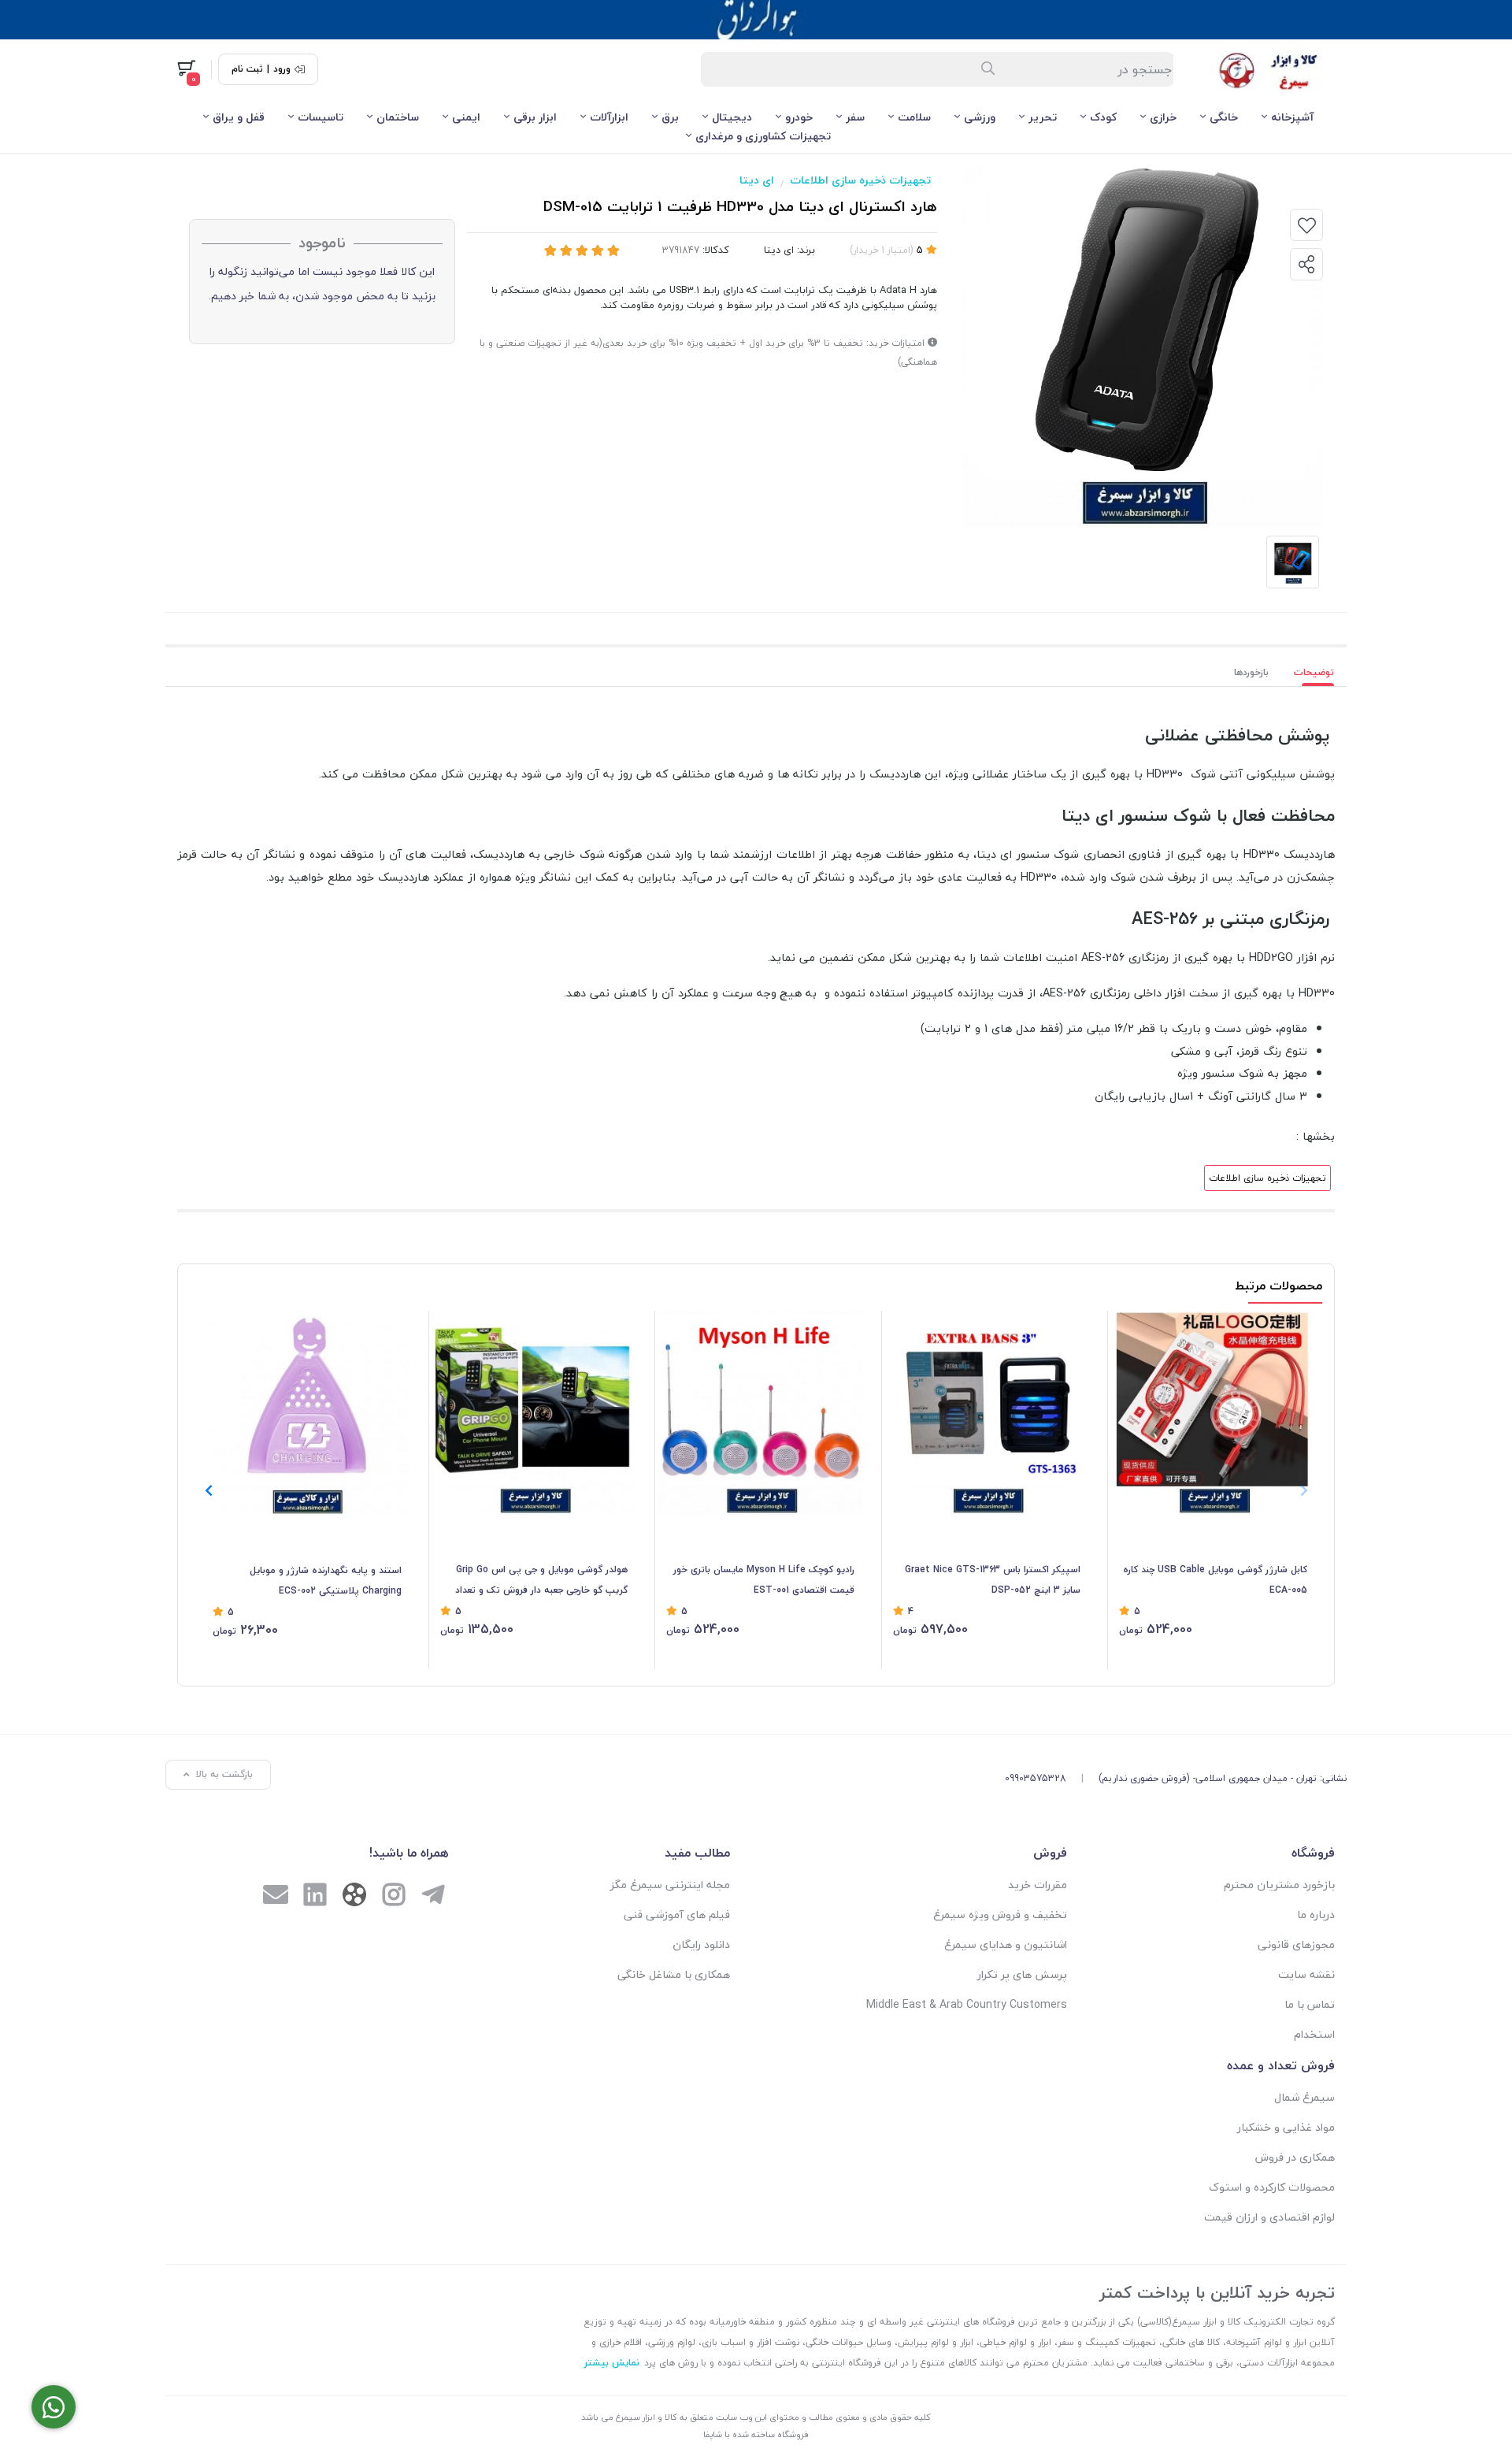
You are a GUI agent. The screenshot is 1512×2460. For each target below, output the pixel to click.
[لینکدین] (315, 1897)
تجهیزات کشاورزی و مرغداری (763, 136)
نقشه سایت (1306, 1974)
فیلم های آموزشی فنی (677, 1915)
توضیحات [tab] (1314, 672)
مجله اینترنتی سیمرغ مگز (670, 1885)
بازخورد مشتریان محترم (1279, 1885)
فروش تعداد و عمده (1281, 2065)
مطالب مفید (697, 1853)
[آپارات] (354, 1898)
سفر (855, 117)
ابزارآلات (609, 117)
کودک (1103, 117)
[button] (208, 1490)
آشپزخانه (1292, 117)
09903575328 (1036, 1778)
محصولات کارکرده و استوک (1272, 2187)
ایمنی (466, 117)
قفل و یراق (239, 117)
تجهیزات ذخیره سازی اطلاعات (860, 180)
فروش (1050, 1853)
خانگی (1224, 117)
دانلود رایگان (701, 1944)
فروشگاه (1313, 1853)
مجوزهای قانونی (1296, 1944)
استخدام (1314, 2034)
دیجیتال (732, 117)
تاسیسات (321, 117)
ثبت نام (247, 69)
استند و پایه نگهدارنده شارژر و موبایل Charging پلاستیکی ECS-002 (326, 1581)
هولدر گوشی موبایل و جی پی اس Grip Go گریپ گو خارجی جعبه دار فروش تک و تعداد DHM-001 (541, 1581)
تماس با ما (1310, 2004)
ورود (282, 69)
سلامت (914, 117)
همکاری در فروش (1295, 2157)
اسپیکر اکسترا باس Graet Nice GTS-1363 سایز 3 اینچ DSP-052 (993, 1580)
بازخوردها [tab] (1251, 672)
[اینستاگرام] (394, 1897)
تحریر (1043, 117)
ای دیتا (757, 180)
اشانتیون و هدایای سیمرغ (1006, 1944)
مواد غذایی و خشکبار (1286, 2127)
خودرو (799, 117)
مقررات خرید (1038, 1885)
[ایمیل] (276, 1897)
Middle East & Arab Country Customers (967, 2004)
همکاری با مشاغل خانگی (674, 1974)
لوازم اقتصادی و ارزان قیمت (1269, 2217)
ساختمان (398, 117)
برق (670, 117)
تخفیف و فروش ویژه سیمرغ (1000, 1915)
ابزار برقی (535, 117)
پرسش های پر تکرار (1022, 1974)
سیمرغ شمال (1304, 2097)
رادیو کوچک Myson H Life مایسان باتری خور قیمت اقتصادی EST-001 (764, 1580)
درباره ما (1316, 1915)
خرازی (1163, 117)
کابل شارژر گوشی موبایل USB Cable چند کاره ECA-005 (1215, 1580)
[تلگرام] (433, 1897)
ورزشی (980, 117)
